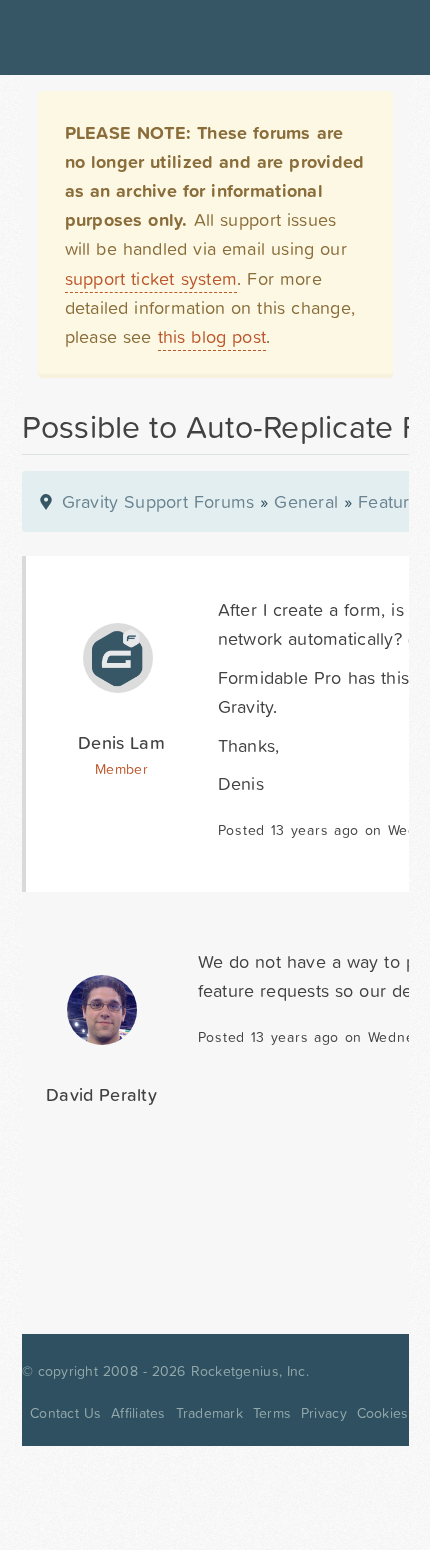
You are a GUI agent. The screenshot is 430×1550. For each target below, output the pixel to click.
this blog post (212, 336)
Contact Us (65, 1413)
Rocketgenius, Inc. (250, 1371)
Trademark (209, 1413)
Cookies (383, 1413)
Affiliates (138, 1413)
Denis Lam (121, 742)
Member (121, 769)
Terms (272, 1413)
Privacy (324, 1413)
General (306, 501)
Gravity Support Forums (158, 501)
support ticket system (151, 278)
